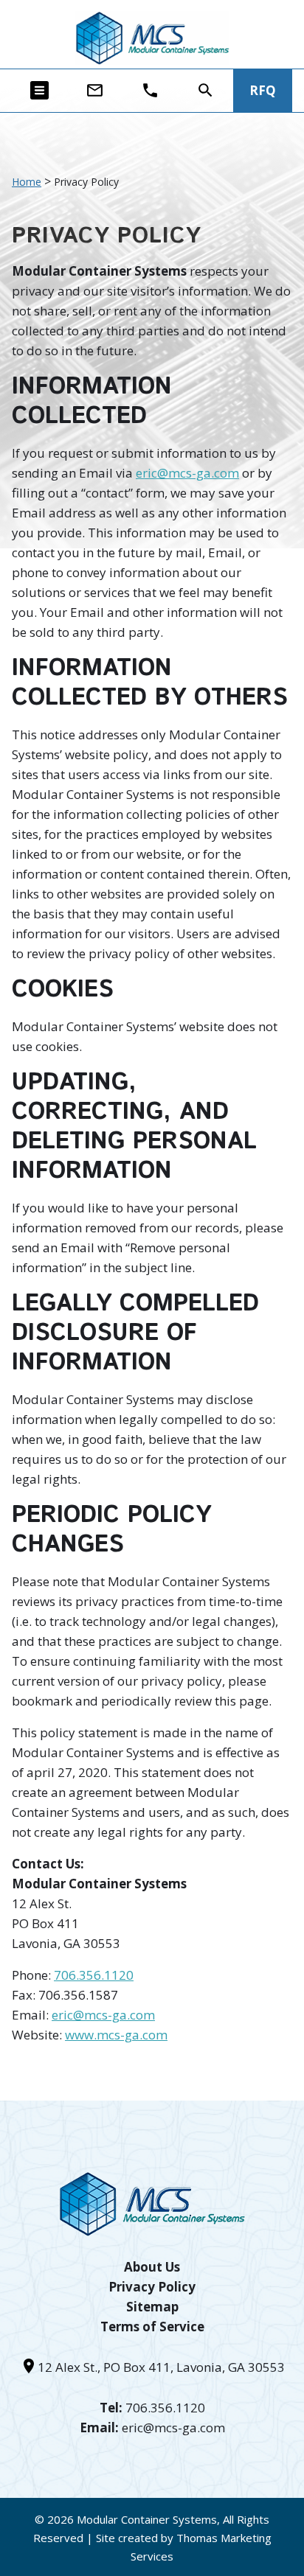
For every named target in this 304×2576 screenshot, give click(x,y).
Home (27, 182)
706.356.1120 (94, 1975)
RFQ (263, 90)
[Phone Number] (150, 90)
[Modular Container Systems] (152, 38)
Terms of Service (152, 2327)
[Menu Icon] (39, 90)
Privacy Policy (152, 2287)
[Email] (95, 90)
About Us (152, 2267)
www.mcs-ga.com (116, 2035)
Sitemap (152, 2307)
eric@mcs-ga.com (187, 473)
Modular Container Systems (147, 2519)
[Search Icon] (205, 90)
